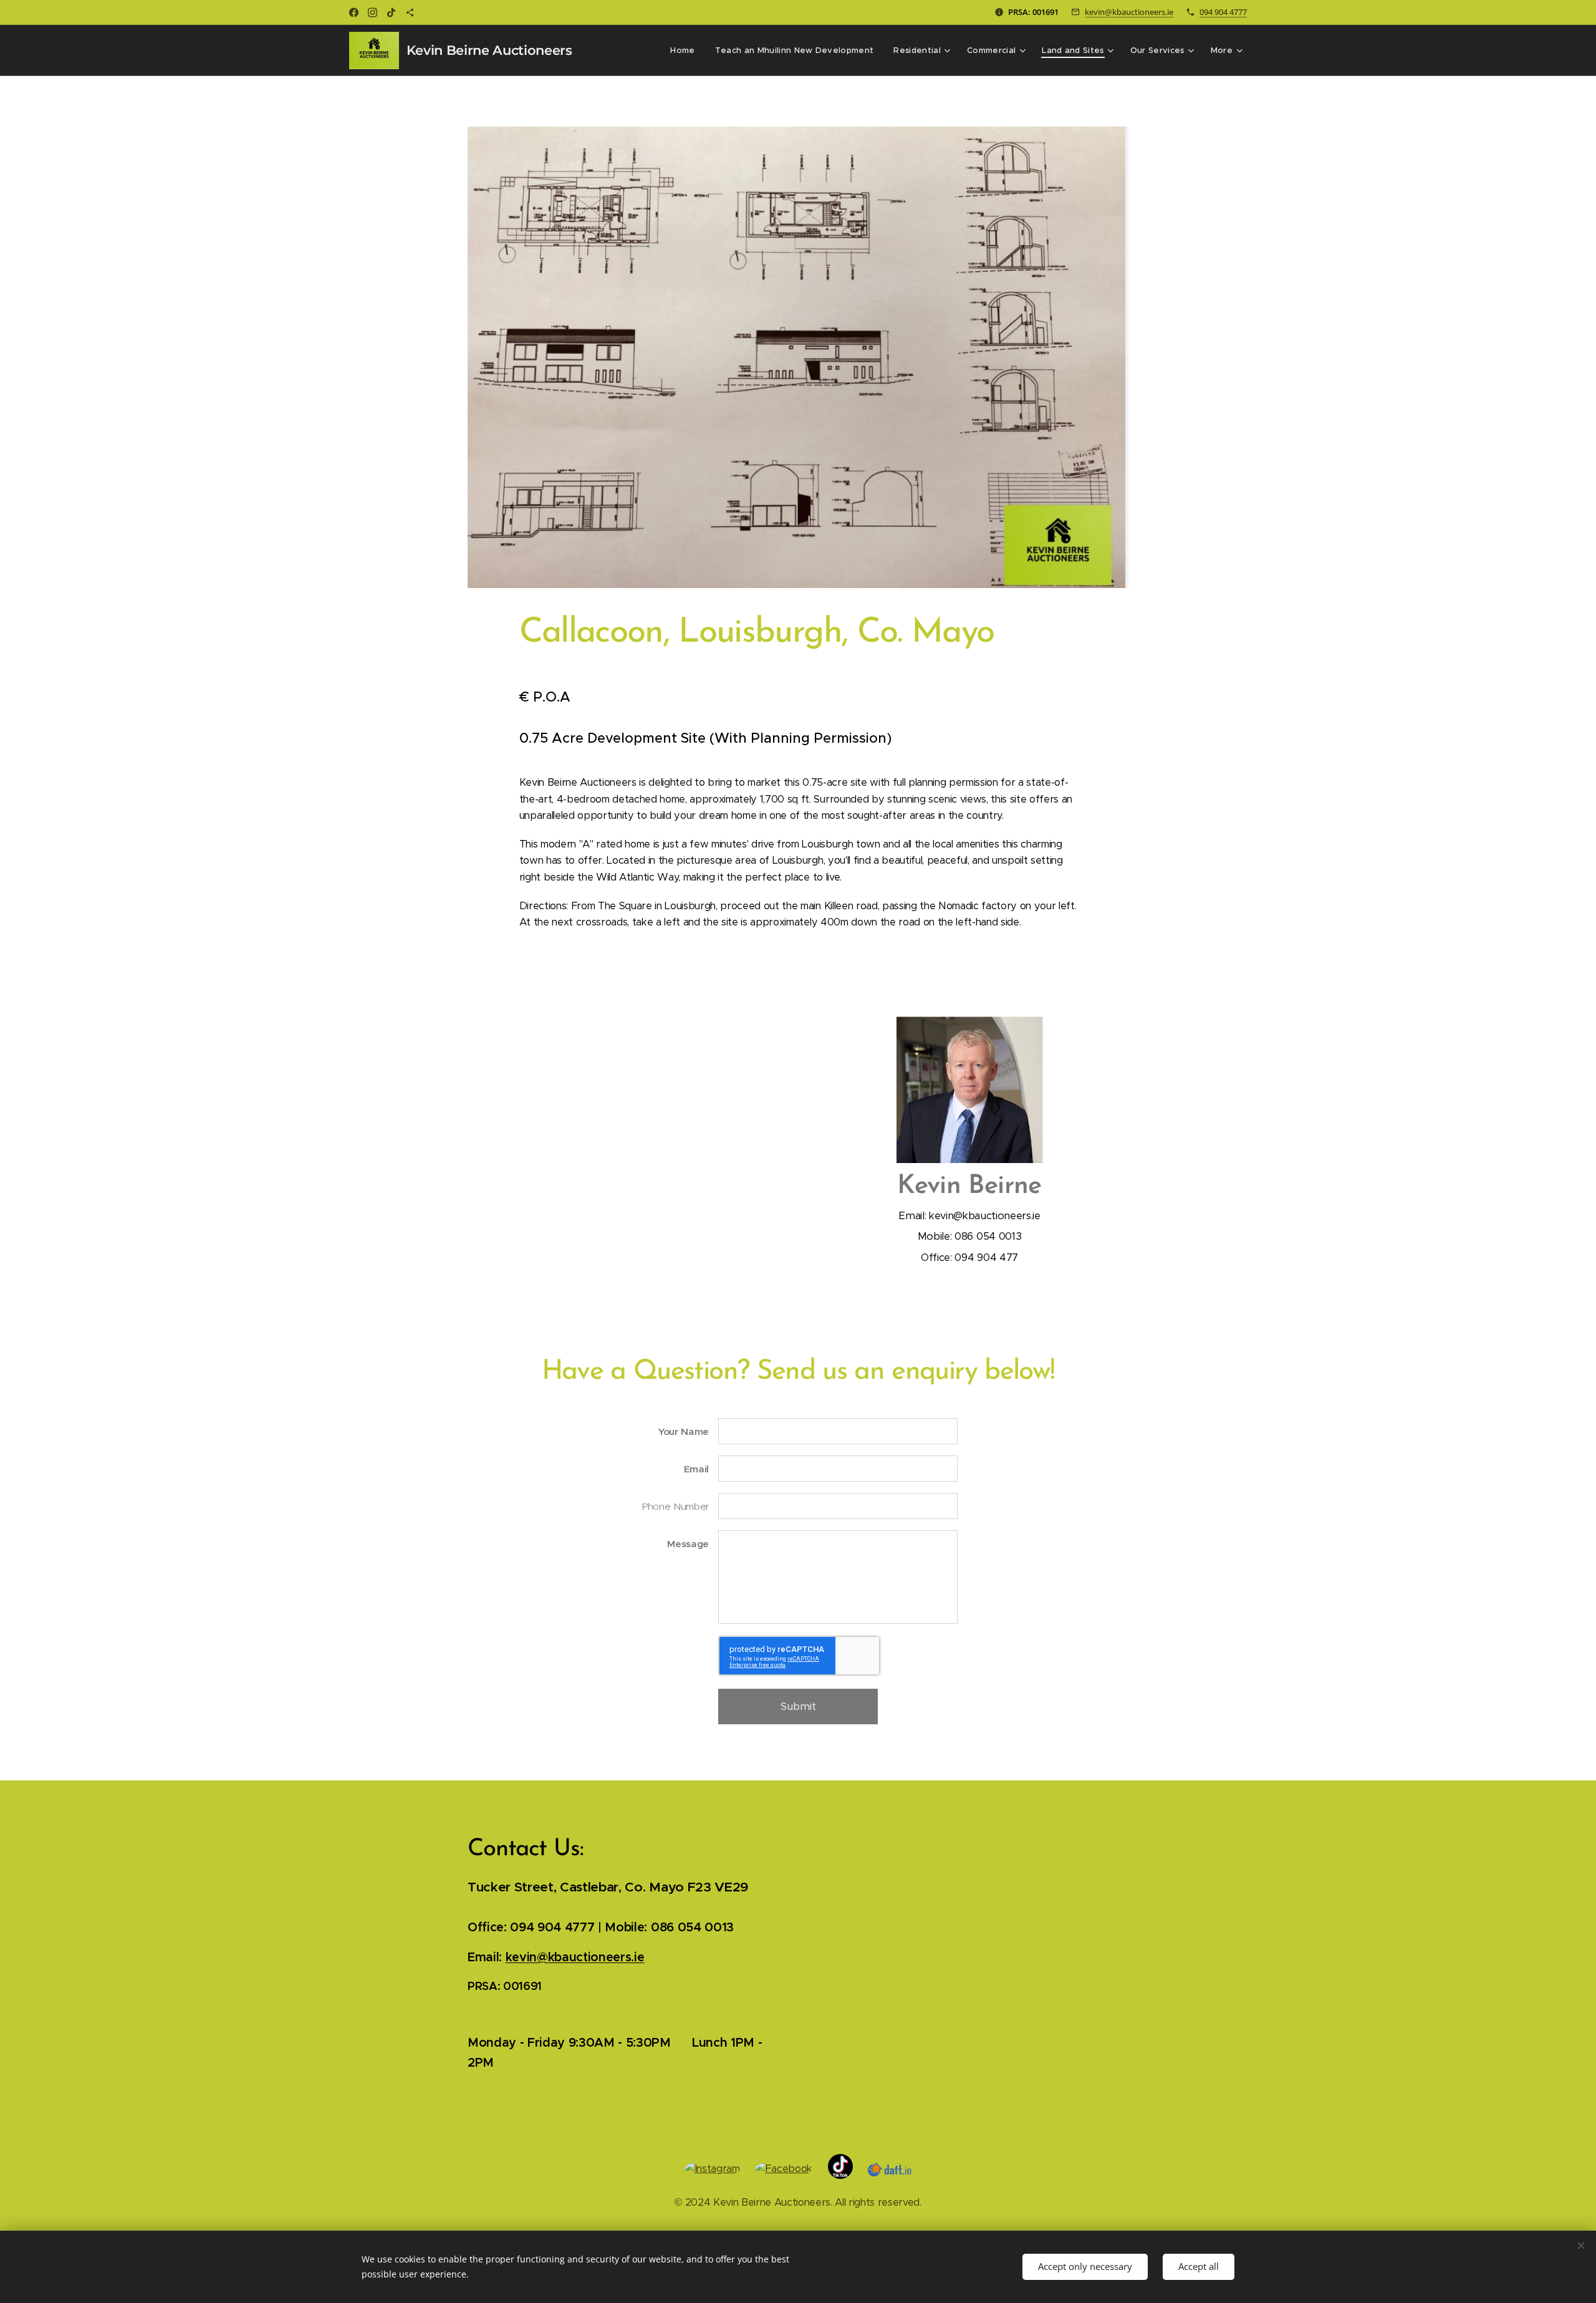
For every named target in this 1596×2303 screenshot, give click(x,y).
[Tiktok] (391, 12)
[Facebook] (354, 12)
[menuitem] (686, 51)
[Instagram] (373, 12)
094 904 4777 (1223, 12)
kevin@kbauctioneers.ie (1129, 12)
